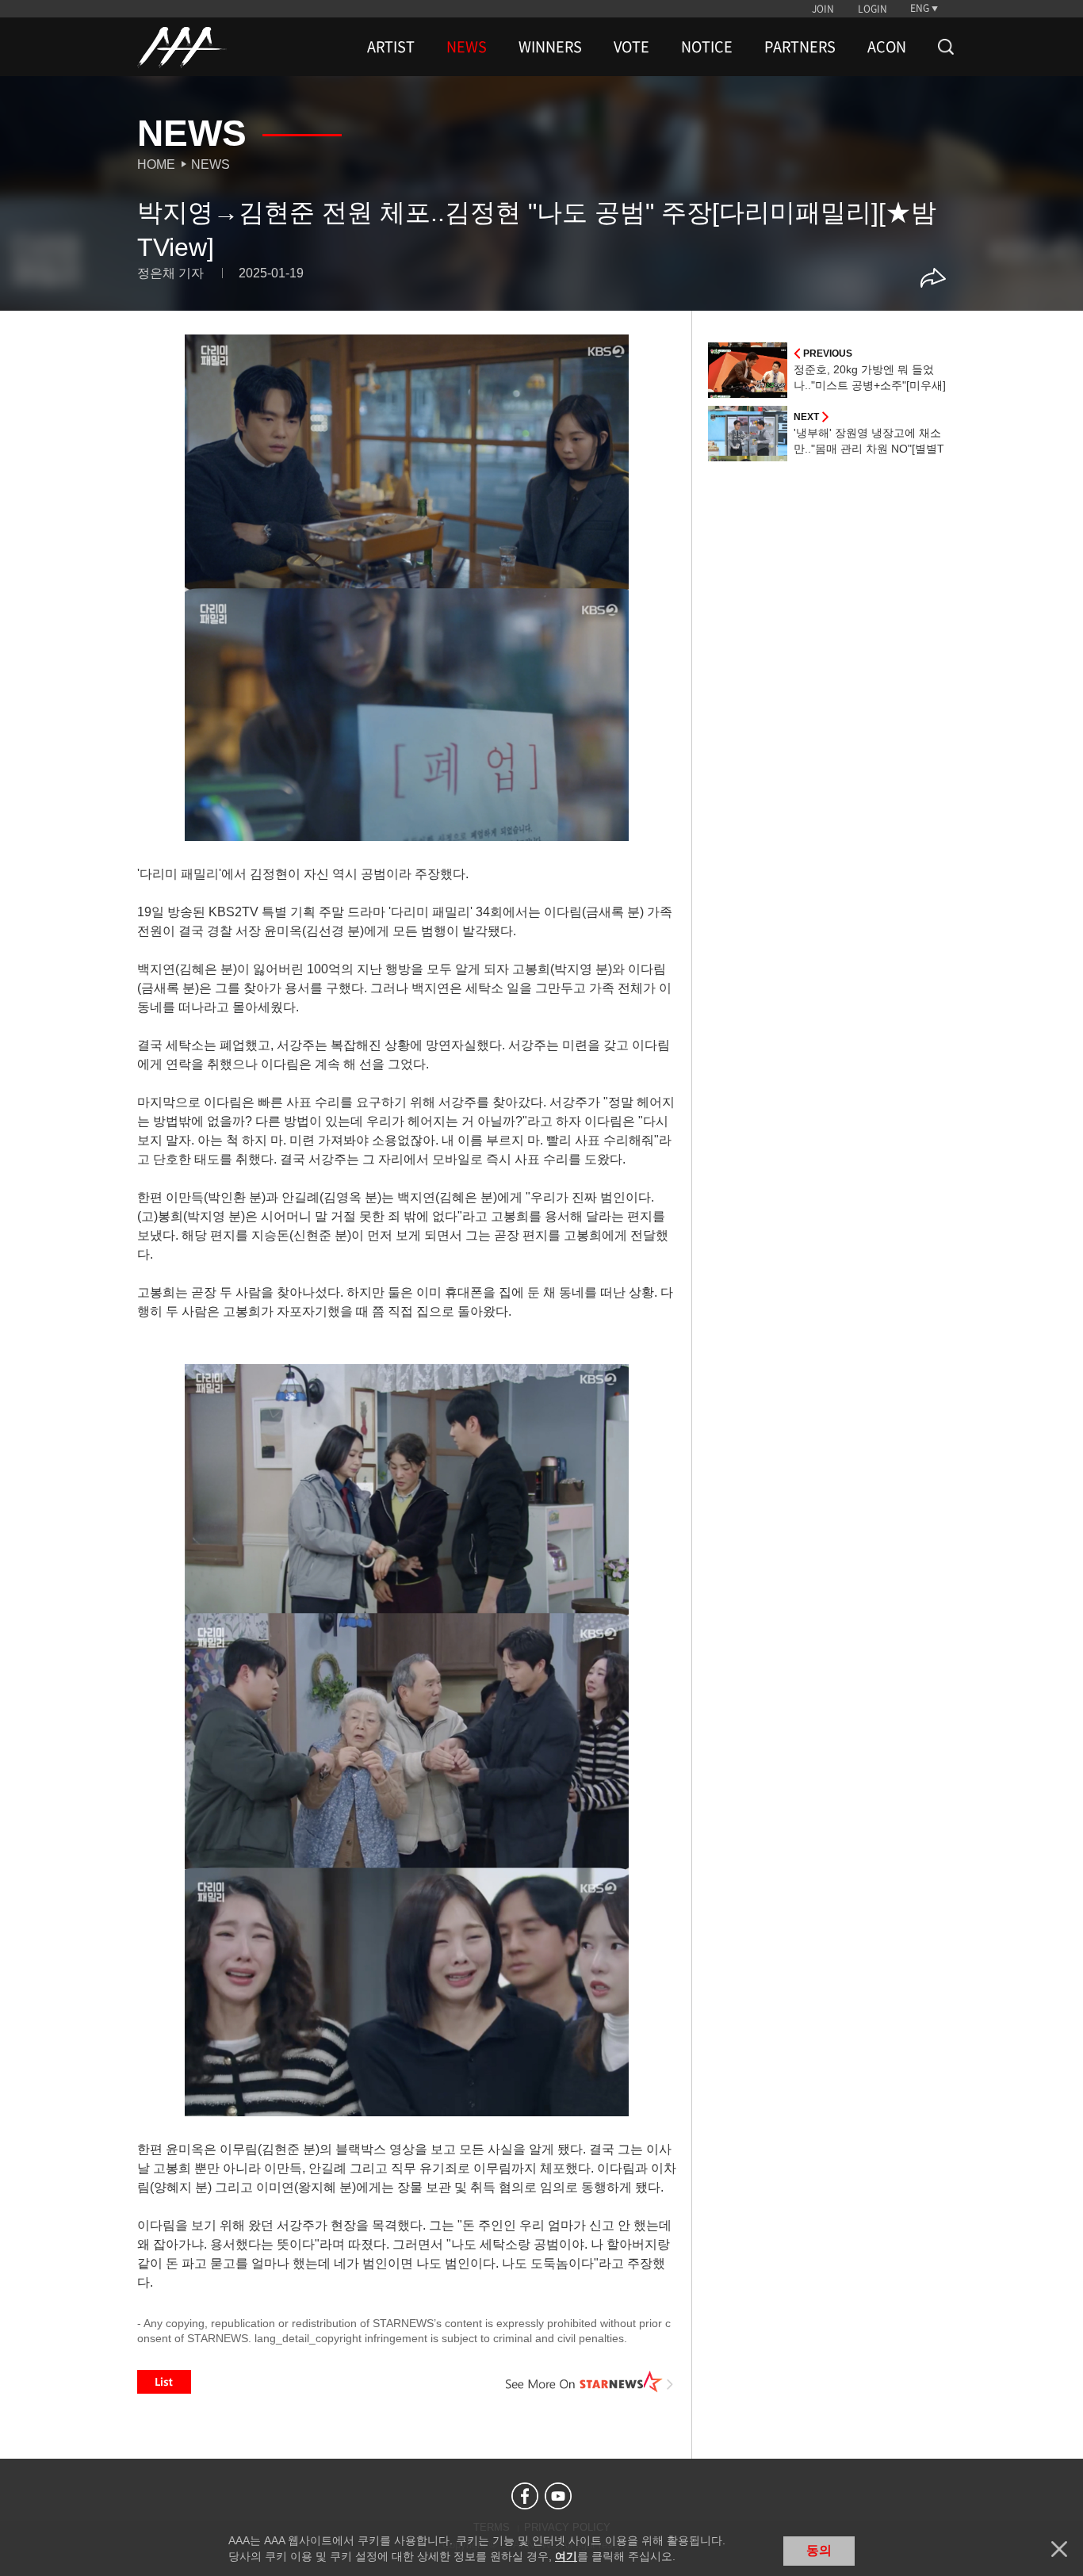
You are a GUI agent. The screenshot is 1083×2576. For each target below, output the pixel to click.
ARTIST (391, 47)
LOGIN (873, 9)
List (164, 2382)
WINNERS (550, 47)
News (210, 164)
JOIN (823, 9)
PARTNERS (800, 47)
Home (156, 164)
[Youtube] (558, 2496)
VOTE (631, 47)
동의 (819, 2550)
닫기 (1059, 2549)
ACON (887, 47)
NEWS (467, 47)
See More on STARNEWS (590, 2382)
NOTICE (707, 47)
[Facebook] (525, 2496)
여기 (566, 2556)
